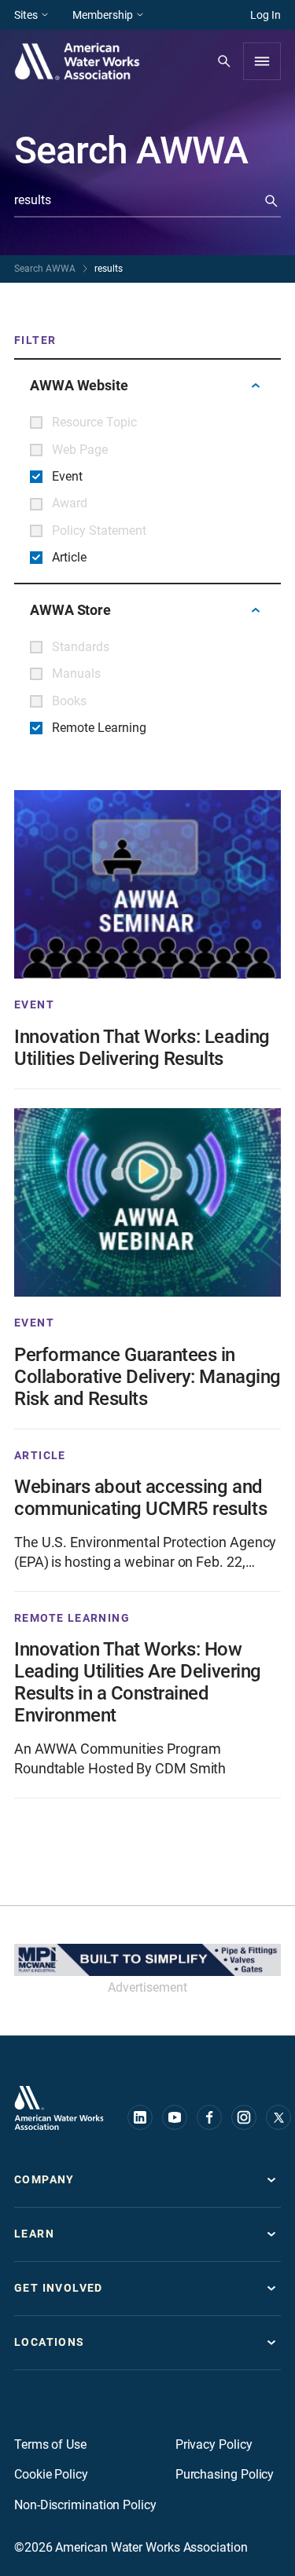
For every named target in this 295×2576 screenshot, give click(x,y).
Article (40, 1455)
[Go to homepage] (59, 2108)
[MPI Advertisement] (147, 1960)
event (34, 1004)
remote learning (72, 1618)
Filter (35, 340)
